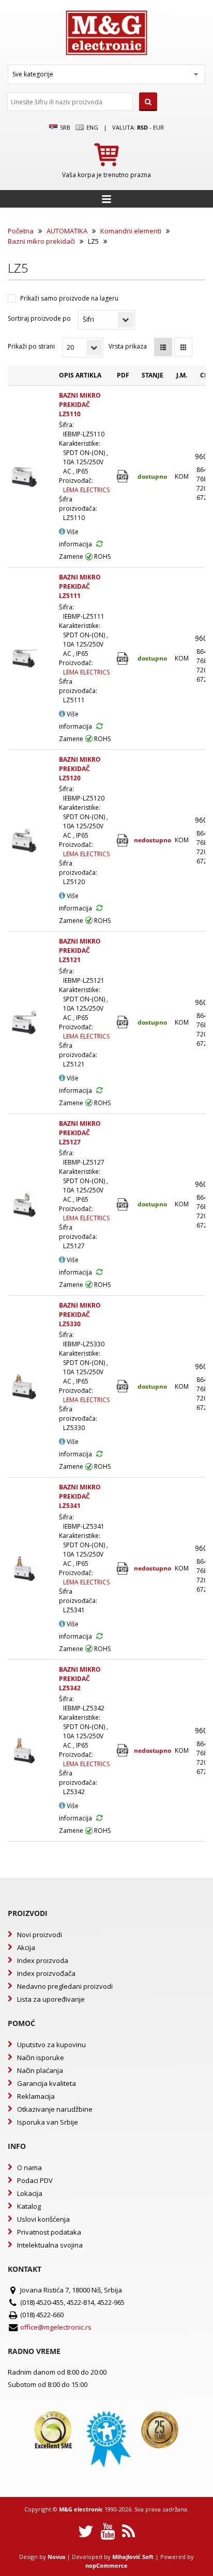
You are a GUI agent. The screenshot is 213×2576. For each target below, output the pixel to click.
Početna (21, 231)
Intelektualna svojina (50, 2245)
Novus (56, 2557)
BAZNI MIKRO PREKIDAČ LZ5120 (80, 769)
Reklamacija (36, 2096)
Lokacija (30, 2193)
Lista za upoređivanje (51, 1999)
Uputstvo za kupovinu (51, 2045)
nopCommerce (106, 2565)
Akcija (26, 1947)
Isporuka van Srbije (48, 2122)
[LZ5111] (123, 659)
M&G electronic (81, 2509)
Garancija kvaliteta (47, 2083)
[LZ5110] (123, 476)
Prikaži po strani (31, 346)
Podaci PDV (35, 2180)
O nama (29, 2167)
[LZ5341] (123, 1569)
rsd (142, 127)
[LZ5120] (123, 841)
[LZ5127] (123, 1205)
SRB (64, 127)
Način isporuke (41, 2057)
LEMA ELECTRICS (86, 490)
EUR (158, 127)
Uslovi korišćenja (43, 2219)
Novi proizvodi (40, 1935)
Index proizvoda (43, 1960)
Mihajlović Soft (133, 2557)
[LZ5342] (123, 1750)
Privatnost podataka (49, 2232)
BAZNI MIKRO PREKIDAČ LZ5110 (80, 405)
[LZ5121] (123, 1022)
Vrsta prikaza (128, 346)
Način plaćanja (40, 2070)
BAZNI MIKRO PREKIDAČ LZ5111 (80, 586)
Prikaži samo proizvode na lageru (69, 298)
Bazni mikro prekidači (41, 241)
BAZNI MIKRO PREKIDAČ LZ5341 (80, 1496)
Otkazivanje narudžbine (55, 2109)
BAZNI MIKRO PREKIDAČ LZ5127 (80, 1133)
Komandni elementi (131, 231)
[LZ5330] (123, 1386)
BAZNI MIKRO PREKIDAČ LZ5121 (80, 951)
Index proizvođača (46, 1973)
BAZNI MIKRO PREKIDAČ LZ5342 (80, 1679)
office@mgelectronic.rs (56, 2327)
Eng (92, 127)
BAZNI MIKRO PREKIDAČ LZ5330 (80, 1315)
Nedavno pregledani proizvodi (65, 1986)
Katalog (29, 2206)
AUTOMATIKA (67, 231)
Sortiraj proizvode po (39, 318)
